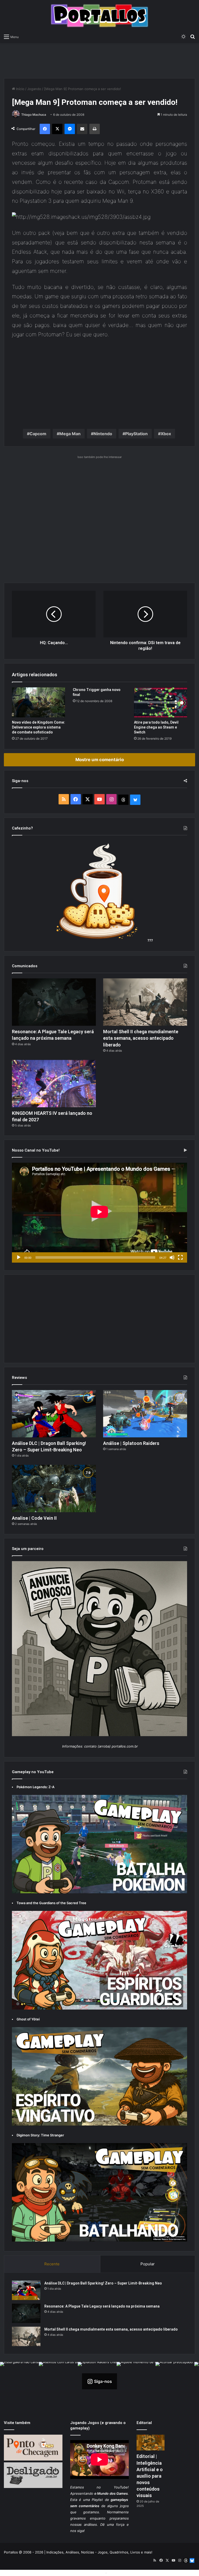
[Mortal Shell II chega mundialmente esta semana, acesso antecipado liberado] (145, 1002)
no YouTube (112, 2487)
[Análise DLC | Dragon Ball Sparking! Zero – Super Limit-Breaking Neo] (54, 1414)
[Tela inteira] (180, 1257)
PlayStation (136, 434)
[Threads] (123, 800)
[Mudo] (172, 1257)
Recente (52, 2264)
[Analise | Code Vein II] (54, 1489)
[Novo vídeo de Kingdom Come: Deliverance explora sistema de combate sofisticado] (38, 702)
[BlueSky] (135, 800)
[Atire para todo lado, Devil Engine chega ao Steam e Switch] (161, 702)
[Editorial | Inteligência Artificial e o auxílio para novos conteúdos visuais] (151, 2443)
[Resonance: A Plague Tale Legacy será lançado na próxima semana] (54, 1002)
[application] (99, 1213)
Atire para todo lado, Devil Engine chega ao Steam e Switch (156, 727)
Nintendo (103, 434)
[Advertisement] (99, 60)
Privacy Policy (119, 2573)
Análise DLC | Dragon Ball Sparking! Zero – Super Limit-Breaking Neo (103, 2283)
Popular (148, 2264)
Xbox (166, 434)
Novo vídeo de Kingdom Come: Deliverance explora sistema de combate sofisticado (38, 727)
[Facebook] (45, 129)
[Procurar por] (193, 37)
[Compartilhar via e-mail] (82, 129)
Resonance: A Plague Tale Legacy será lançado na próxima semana (102, 2306)
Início (20, 89)
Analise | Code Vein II (34, 1518)
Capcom (38, 434)
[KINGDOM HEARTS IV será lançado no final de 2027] (54, 1084)
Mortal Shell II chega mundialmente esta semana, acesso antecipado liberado (141, 1038)
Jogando (34, 89)
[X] (57, 129)
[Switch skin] (183, 37)
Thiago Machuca (34, 115)
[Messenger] (70, 129)
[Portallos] (99, 16)
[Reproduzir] (19, 1257)
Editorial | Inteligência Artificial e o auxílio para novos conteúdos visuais (150, 2476)
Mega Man (70, 434)
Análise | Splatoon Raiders (131, 1443)
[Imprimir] (95, 129)
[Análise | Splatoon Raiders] (145, 1414)
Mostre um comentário (100, 760)
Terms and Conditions (87, 2573)
